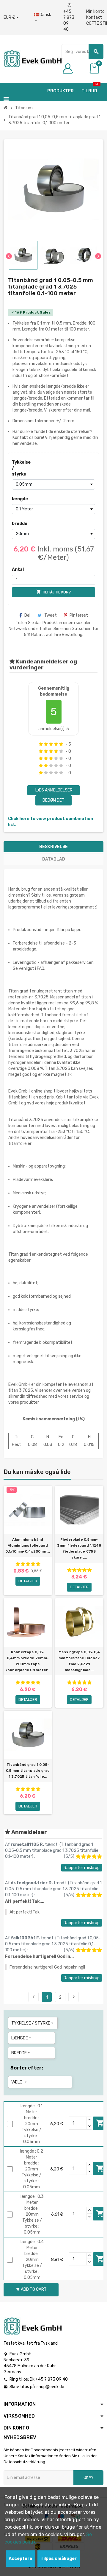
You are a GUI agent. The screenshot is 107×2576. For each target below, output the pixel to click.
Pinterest (79, 615)
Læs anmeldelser (53, 790)
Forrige (34, 1997)
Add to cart (31, 2289)
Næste (74, 1997)
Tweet (51, 615)
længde (20, 499)
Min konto (95, 11)
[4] (56, 744)
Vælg (19, 2082)
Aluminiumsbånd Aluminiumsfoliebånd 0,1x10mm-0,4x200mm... (28, 1545)
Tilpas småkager (59, 2559)
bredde (20, 524)
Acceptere (20, 2559)
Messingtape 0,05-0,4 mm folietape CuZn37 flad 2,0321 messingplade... (79, 1661)
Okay (89, 2478)
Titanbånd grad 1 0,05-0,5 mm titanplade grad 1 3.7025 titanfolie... (28, 1771)
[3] (51, 744)
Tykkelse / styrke (21, 468)
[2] (46, 744)
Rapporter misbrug (82, 1868)
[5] (61, 744)
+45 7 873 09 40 (69, 17)
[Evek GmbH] (33, 59)
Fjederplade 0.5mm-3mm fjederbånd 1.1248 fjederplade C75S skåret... (79, 1548)
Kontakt (94, 17)
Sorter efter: (27, 2068)
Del (27, 615)
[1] (41, 744)
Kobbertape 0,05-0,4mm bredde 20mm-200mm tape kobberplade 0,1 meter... (28, 1661)
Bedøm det (53, 800)
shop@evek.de (50, 2387)
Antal (18, 569)
